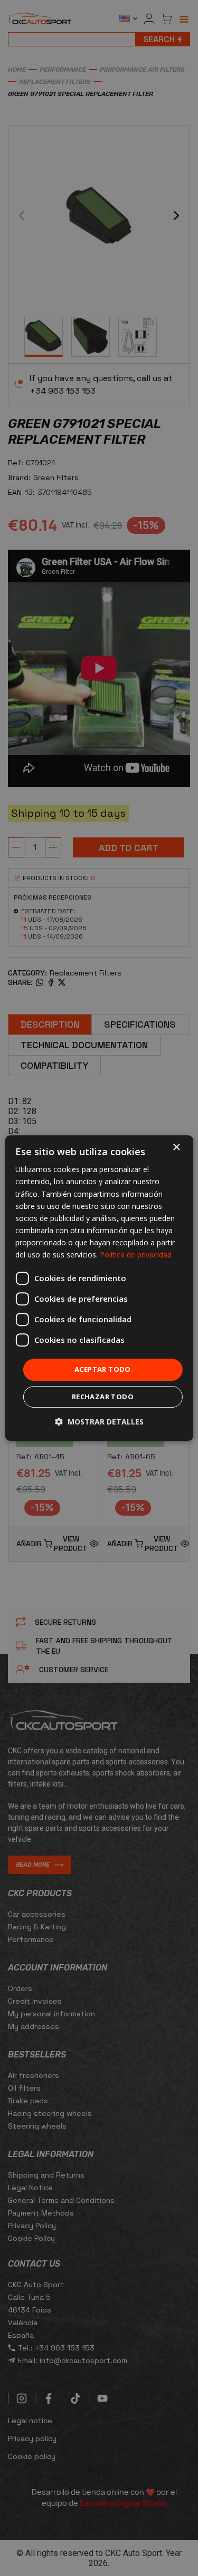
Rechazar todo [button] (103, 1397)
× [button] (176, 1148)
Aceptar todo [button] (103, 1369)
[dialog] (99, 1288)
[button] (99, 1422)
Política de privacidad (136, 1255)
